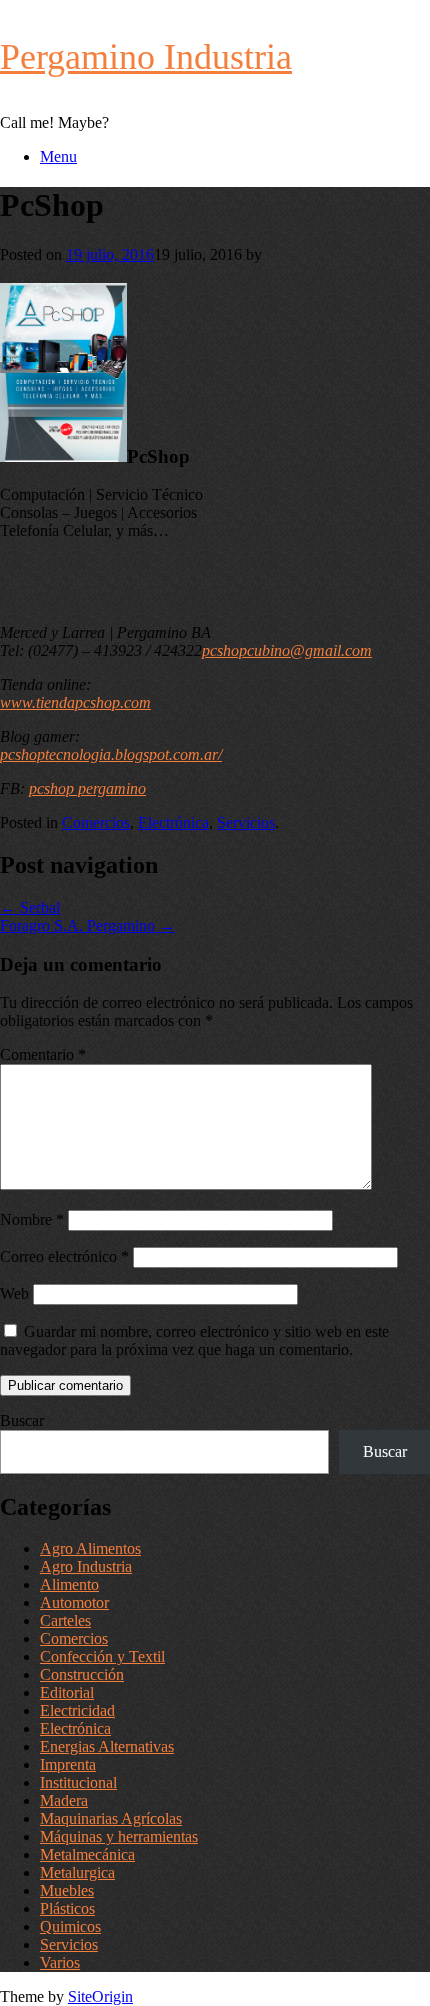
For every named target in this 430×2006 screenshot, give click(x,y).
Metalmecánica (87, 1854)
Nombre (32, 1219)
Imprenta (68, 1764)
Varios (60, 1962)
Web (14, 1293)
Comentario (43, 1054)
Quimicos (70, 1926)
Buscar (22, 1420)
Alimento (69, 1584)
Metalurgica (77, 1872)
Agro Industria (86, 1566)
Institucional (78, 1782)
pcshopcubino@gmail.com (287, 650)
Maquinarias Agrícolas (111, 1818)
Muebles (67, 1890)
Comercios (96, 822)
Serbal (30, 907)
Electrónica (173, 822)
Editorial (67, 1692)
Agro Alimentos (90, 1548)
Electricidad (77, 1710)
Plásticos (67, 1908)
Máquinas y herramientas (119, 1836)
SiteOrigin (100, 1996)
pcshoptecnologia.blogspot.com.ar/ (111, 754)
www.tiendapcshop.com (75, 702)
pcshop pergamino (87, 788)
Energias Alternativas (107, 1746)
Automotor (74, 1602)
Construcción (82, 1674)
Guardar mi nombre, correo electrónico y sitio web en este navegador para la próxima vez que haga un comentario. (194, 1340)
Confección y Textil (102, 1656)
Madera (64, 1800)
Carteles (65, 1620)
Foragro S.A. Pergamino (87, 925)
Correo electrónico (64, 1256)
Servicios (246, 822)
